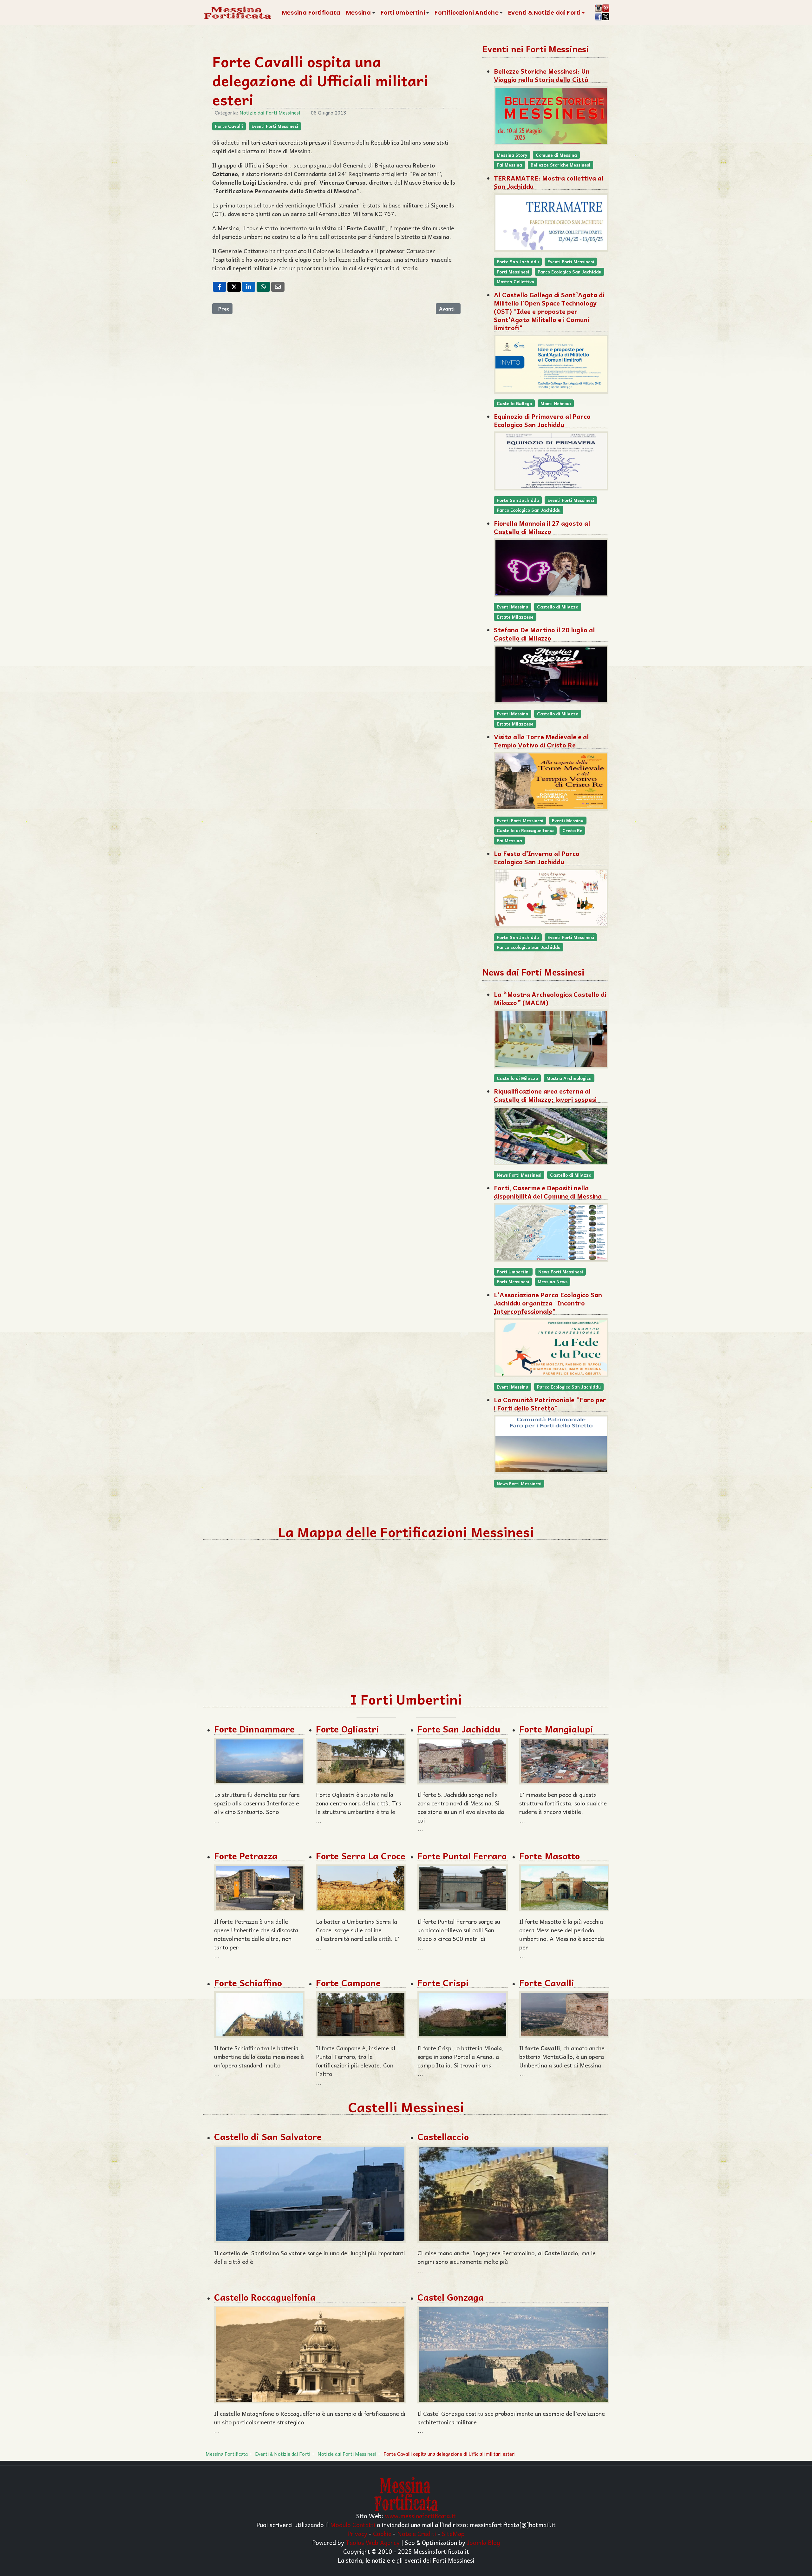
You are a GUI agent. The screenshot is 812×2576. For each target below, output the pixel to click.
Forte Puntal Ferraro (462, 1856)
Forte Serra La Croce (361, 1856)
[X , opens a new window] (234, 287)
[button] (360, 13)
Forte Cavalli (229, 126)
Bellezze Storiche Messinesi (560, 165)
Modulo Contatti (353, 2525)
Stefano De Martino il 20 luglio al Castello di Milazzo (544, 634)
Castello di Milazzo (558, 607)
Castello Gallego (514, 403)
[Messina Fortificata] (237, 13)
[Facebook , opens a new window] (219, 287)
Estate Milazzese (515, 617)
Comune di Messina (556, 155)
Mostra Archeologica (569, 1078)
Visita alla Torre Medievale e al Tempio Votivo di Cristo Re (541, 741)
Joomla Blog (483, 2542)
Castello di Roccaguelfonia (525, 830)
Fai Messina (509, 165)
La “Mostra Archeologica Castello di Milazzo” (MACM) (550, 998)
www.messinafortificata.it (420, 2516)
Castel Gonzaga (451, 2297)
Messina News (553, 1281)
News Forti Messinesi (519, 1175)
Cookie (382, 2533)
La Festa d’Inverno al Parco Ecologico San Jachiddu (537, 858)
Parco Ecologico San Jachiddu (570, 272)
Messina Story (512, 155)
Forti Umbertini (513, 1272)
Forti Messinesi (513, 272)
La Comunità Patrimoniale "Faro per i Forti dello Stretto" (550, 1404)
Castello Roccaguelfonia (265, 2297)
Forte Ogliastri (347, 1729)
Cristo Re (572, 830)
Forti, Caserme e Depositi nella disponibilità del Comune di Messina (548, 1192)
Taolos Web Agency (373, 2542)
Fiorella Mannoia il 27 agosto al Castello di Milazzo (542, 527)
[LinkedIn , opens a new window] (249, 287)
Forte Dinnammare (254, 1729)
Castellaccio (443, 2136)
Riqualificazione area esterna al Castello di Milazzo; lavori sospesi (545, 1095)
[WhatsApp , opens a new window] (263, 287)
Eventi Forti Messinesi (275, 126)
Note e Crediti (417, 2533)
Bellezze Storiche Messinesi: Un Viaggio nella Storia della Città (542, 75)
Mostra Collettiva (516, 282)
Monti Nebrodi (556, 403)
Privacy (357, 2533)
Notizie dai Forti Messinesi (270, 113)
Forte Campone (348, 1983)
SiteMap (453, 2533)
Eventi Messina (513, 607)
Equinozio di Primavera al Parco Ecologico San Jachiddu (542, 420)
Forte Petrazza (246, 1856)
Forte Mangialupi (556, 1729)
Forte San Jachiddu (518, 262)
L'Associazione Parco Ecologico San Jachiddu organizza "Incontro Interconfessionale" (548, 1303)
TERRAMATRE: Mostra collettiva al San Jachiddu (549, 182)
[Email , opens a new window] (278, 287)
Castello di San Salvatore (268, 2136)
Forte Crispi (443, 1983)
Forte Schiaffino (248, 1983)
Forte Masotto (550, 1856)
